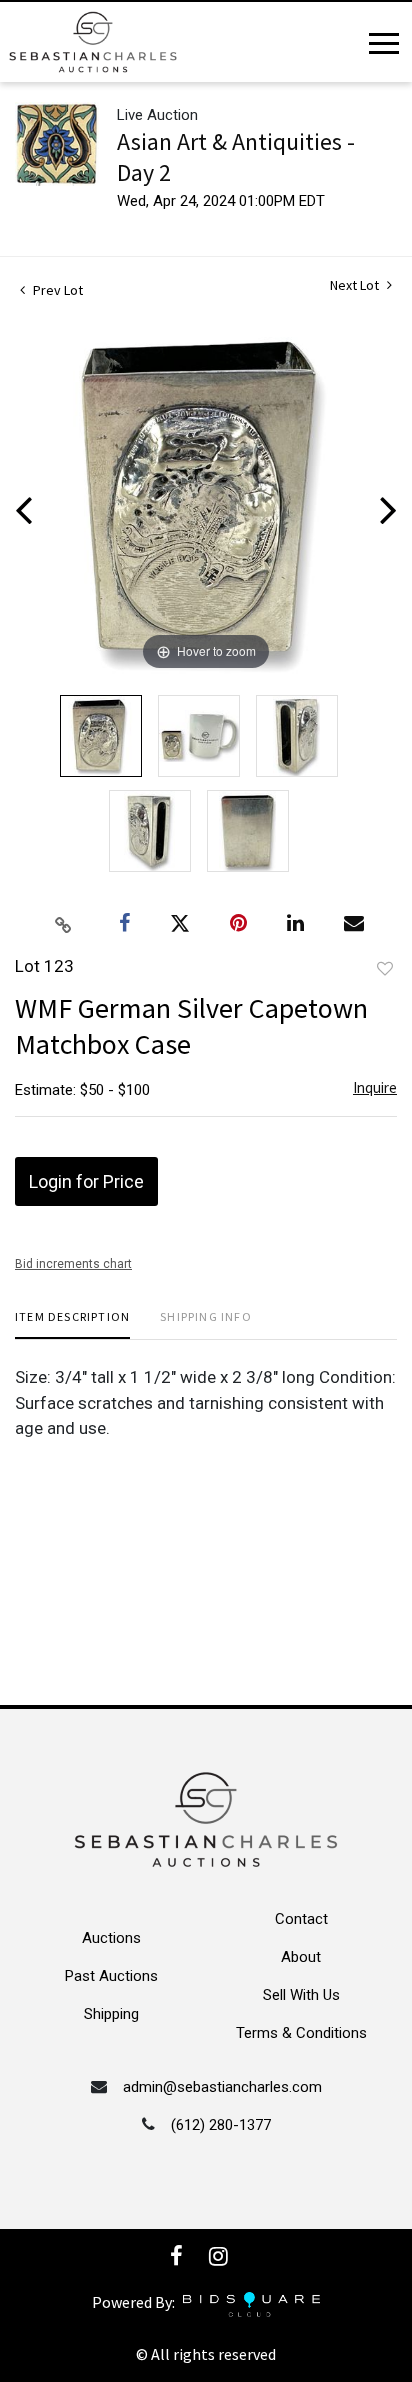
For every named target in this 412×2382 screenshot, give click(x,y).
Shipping (111, 2014)
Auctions (111, 1938)
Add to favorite (385, 969)
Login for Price (86, 1181)
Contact (301, 1919)
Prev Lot (56, 290)
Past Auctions (111, 1976)
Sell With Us (301, 1995)
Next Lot (356, 285)
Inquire (375, 1087)
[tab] (72, 1324)
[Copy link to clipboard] (64, 924)
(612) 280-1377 (221, 2125)
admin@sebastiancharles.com (222, 2087)
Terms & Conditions (301, 2033)
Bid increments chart (73, 1264)
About (301, 1957)
